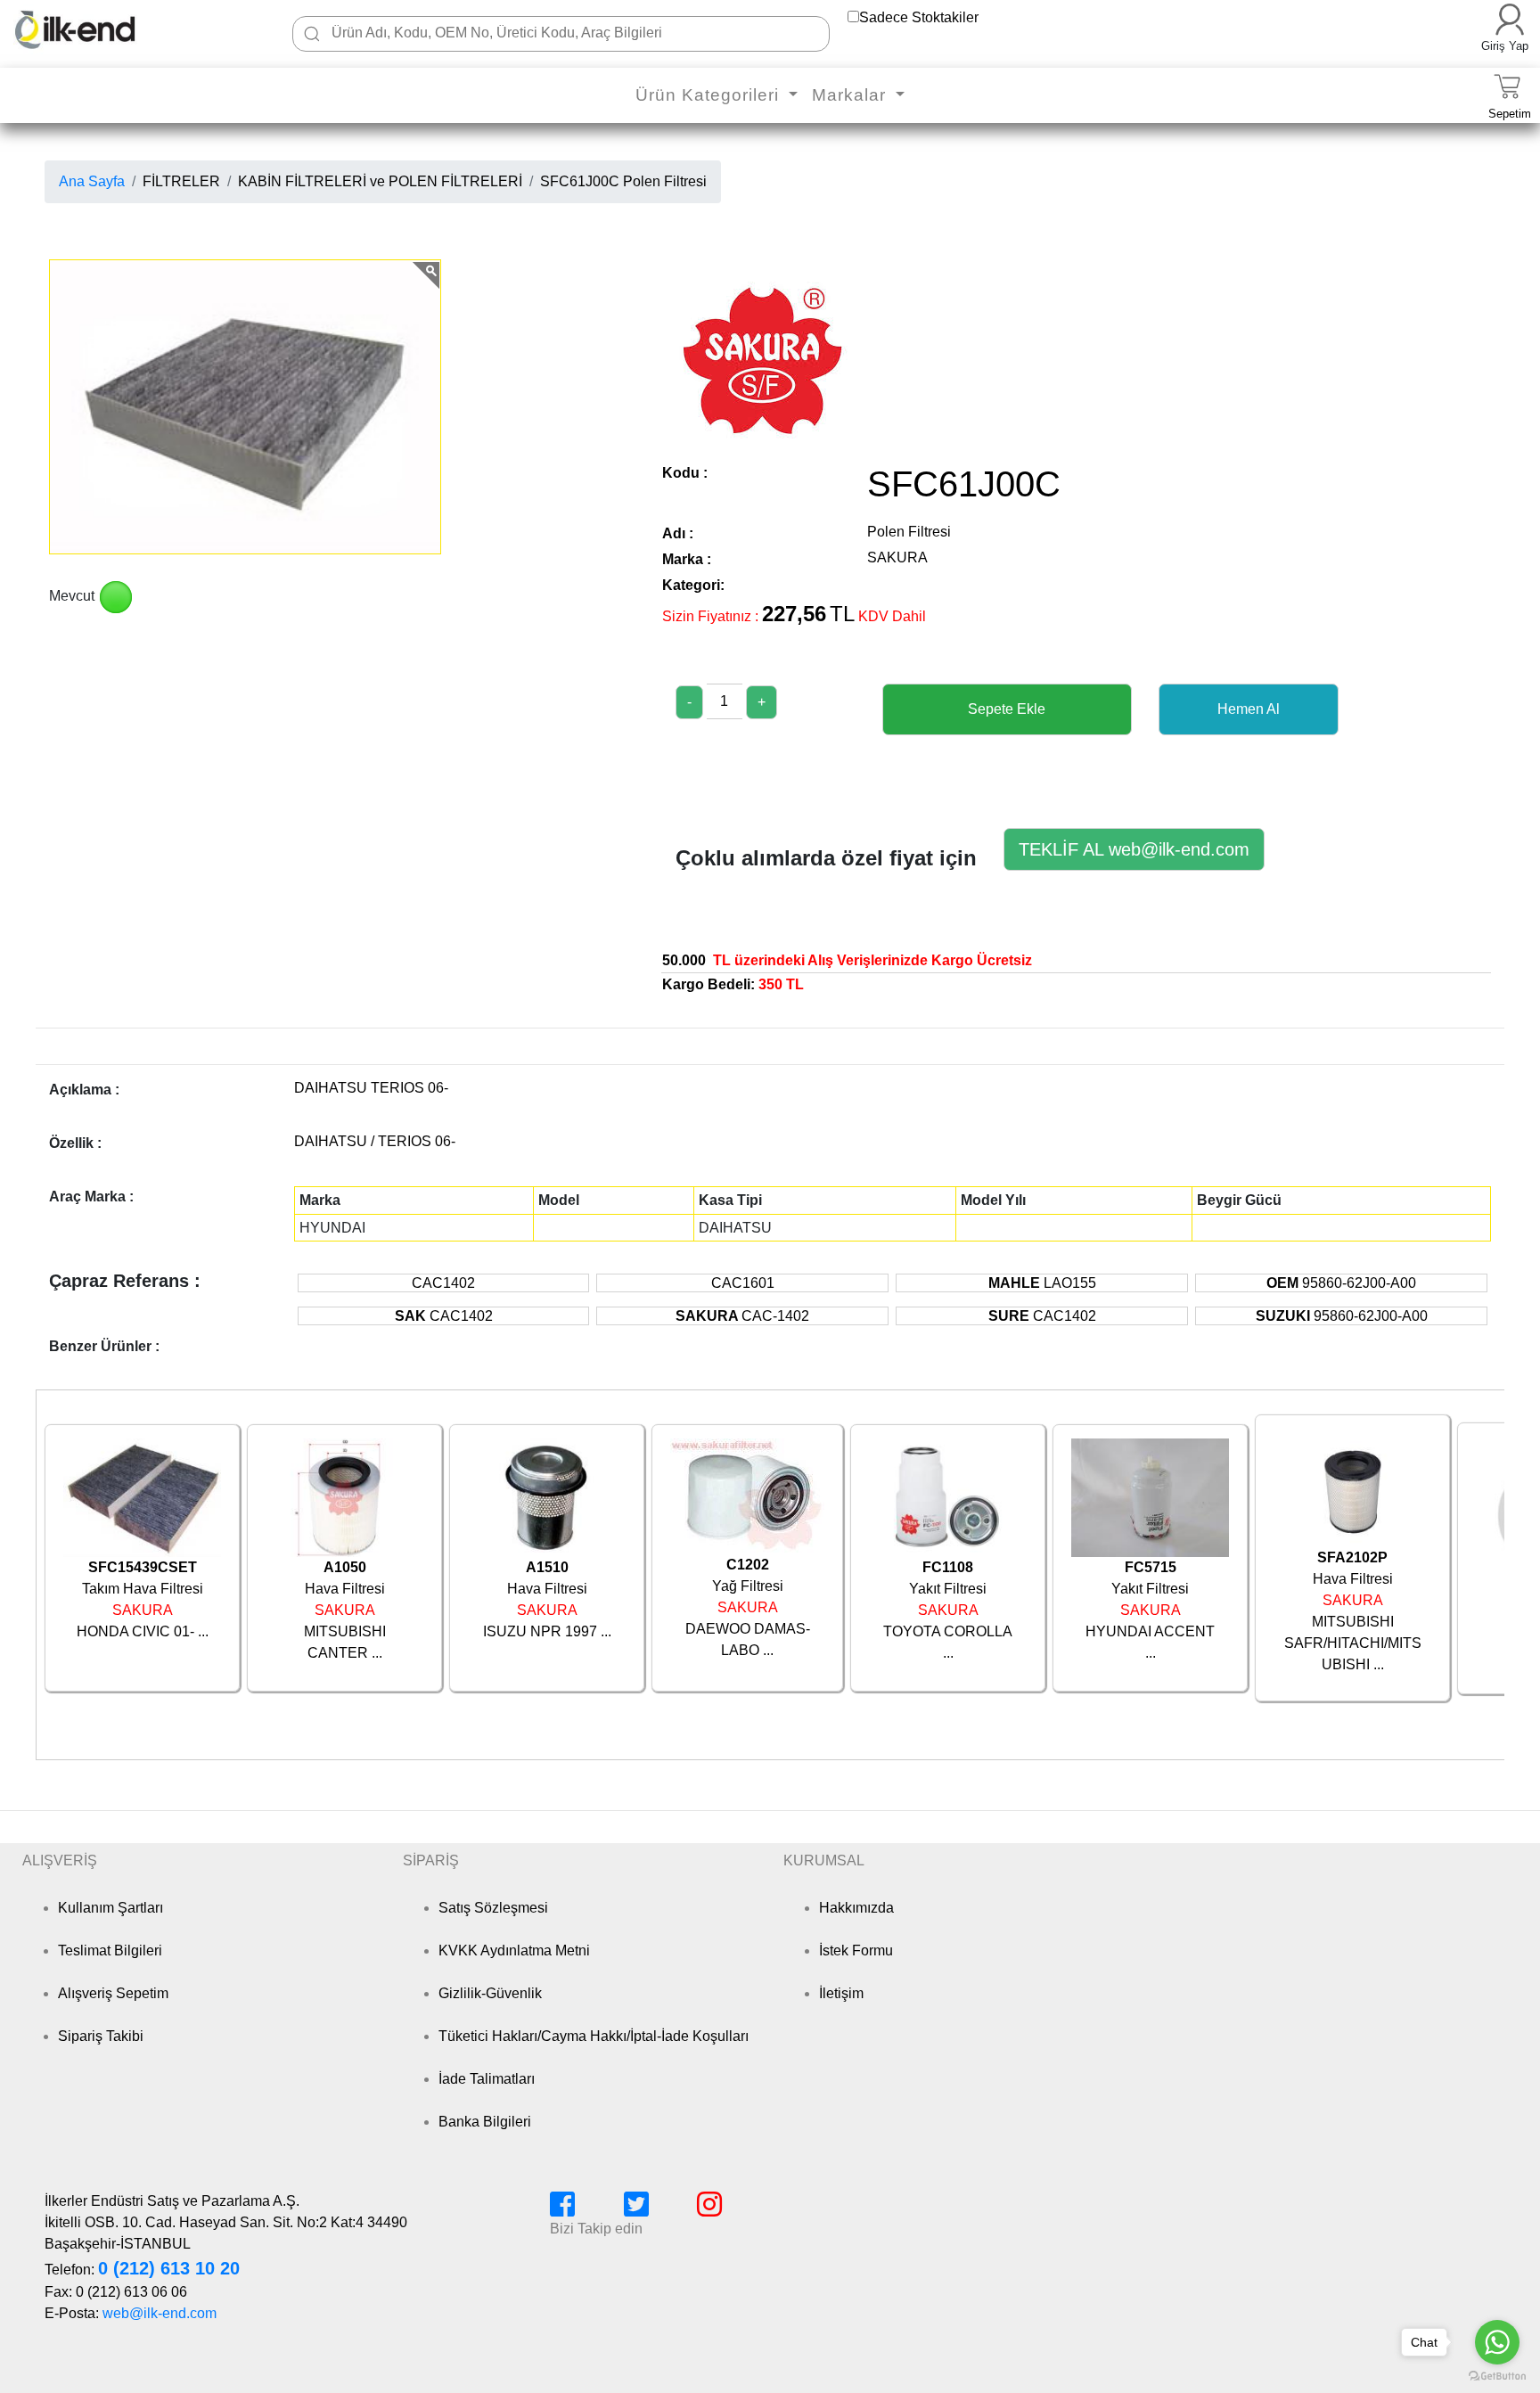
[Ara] (312, 34)
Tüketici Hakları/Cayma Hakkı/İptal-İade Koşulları (594, 2036)
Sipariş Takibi (101, 2036)
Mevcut (72, 596)
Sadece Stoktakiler (919, 17)
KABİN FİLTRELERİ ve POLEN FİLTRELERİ (380, 181)
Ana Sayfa (92, 181)
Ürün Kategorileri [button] (710, 95)
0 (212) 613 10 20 (169, 2268)
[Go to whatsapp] (1497, 2342)
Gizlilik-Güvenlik (490, 1993)
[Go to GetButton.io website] (1497, 2376)
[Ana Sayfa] (102, 29)
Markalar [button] (852, 95)
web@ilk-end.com (160, 2313)
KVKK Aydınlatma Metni (514, 1950)
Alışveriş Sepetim (113, 1993)
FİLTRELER (181, 181)
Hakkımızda (856, 1908)
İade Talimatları (487, 2079)
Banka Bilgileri (485, 2122)
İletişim (841, 1993)
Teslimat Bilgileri (110, 1950)
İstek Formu (856, 1950)
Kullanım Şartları (111, 1908)
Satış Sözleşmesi (493, 1908)
